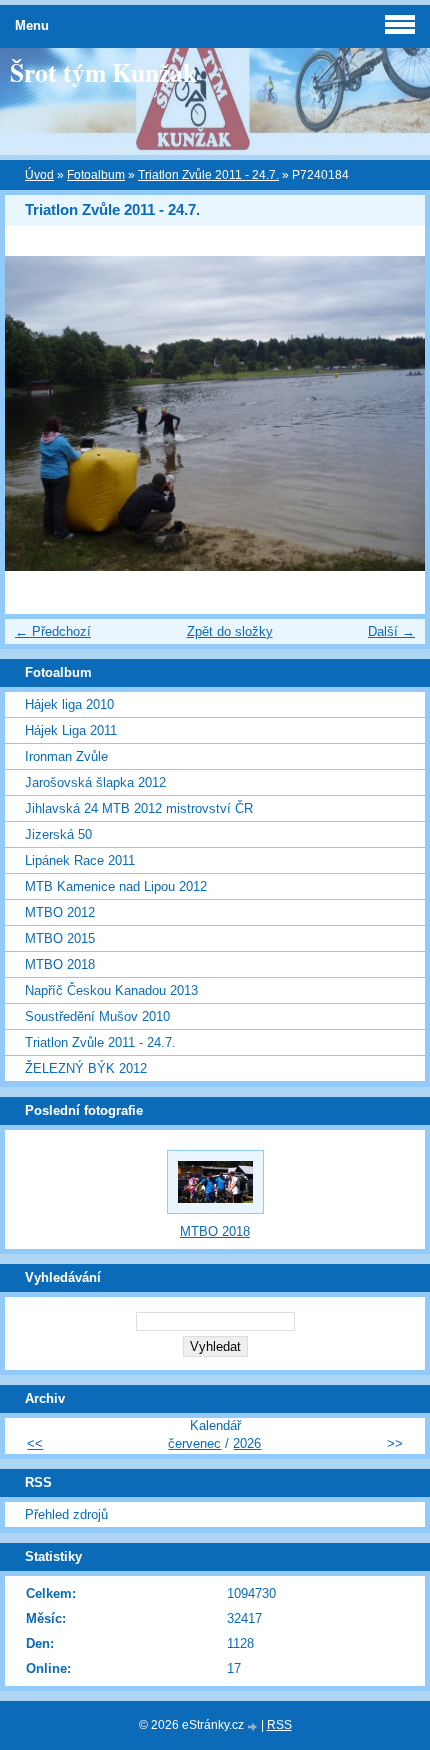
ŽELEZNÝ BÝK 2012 (86, 1068)
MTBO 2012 (60, 912)
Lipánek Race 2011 (80, 860)
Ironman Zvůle (66, 756)
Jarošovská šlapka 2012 (95, 782)
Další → (391, 631)
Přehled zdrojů (66, 1514)
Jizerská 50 (58, 834)
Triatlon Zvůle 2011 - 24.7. (208, 175)
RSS (279, 1725)
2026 (247, 1443)
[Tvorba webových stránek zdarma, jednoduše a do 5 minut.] (254, 1726)
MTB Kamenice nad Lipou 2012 (116, 886)
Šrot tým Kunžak (103, 72)
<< (35, 1443)
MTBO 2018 (60, 964)
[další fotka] (392, 413)
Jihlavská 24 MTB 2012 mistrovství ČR (139, 808)
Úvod (39, 175)
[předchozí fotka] (37, 413)
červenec (194, 1443)
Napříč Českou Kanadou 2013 (111, 990)
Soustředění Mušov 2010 (97, 1016)
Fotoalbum (96, 175)
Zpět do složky (230, 631)
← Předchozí (53, 631)
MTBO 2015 (60, 938)
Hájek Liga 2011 (71, 730)
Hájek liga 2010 (69, 704)
